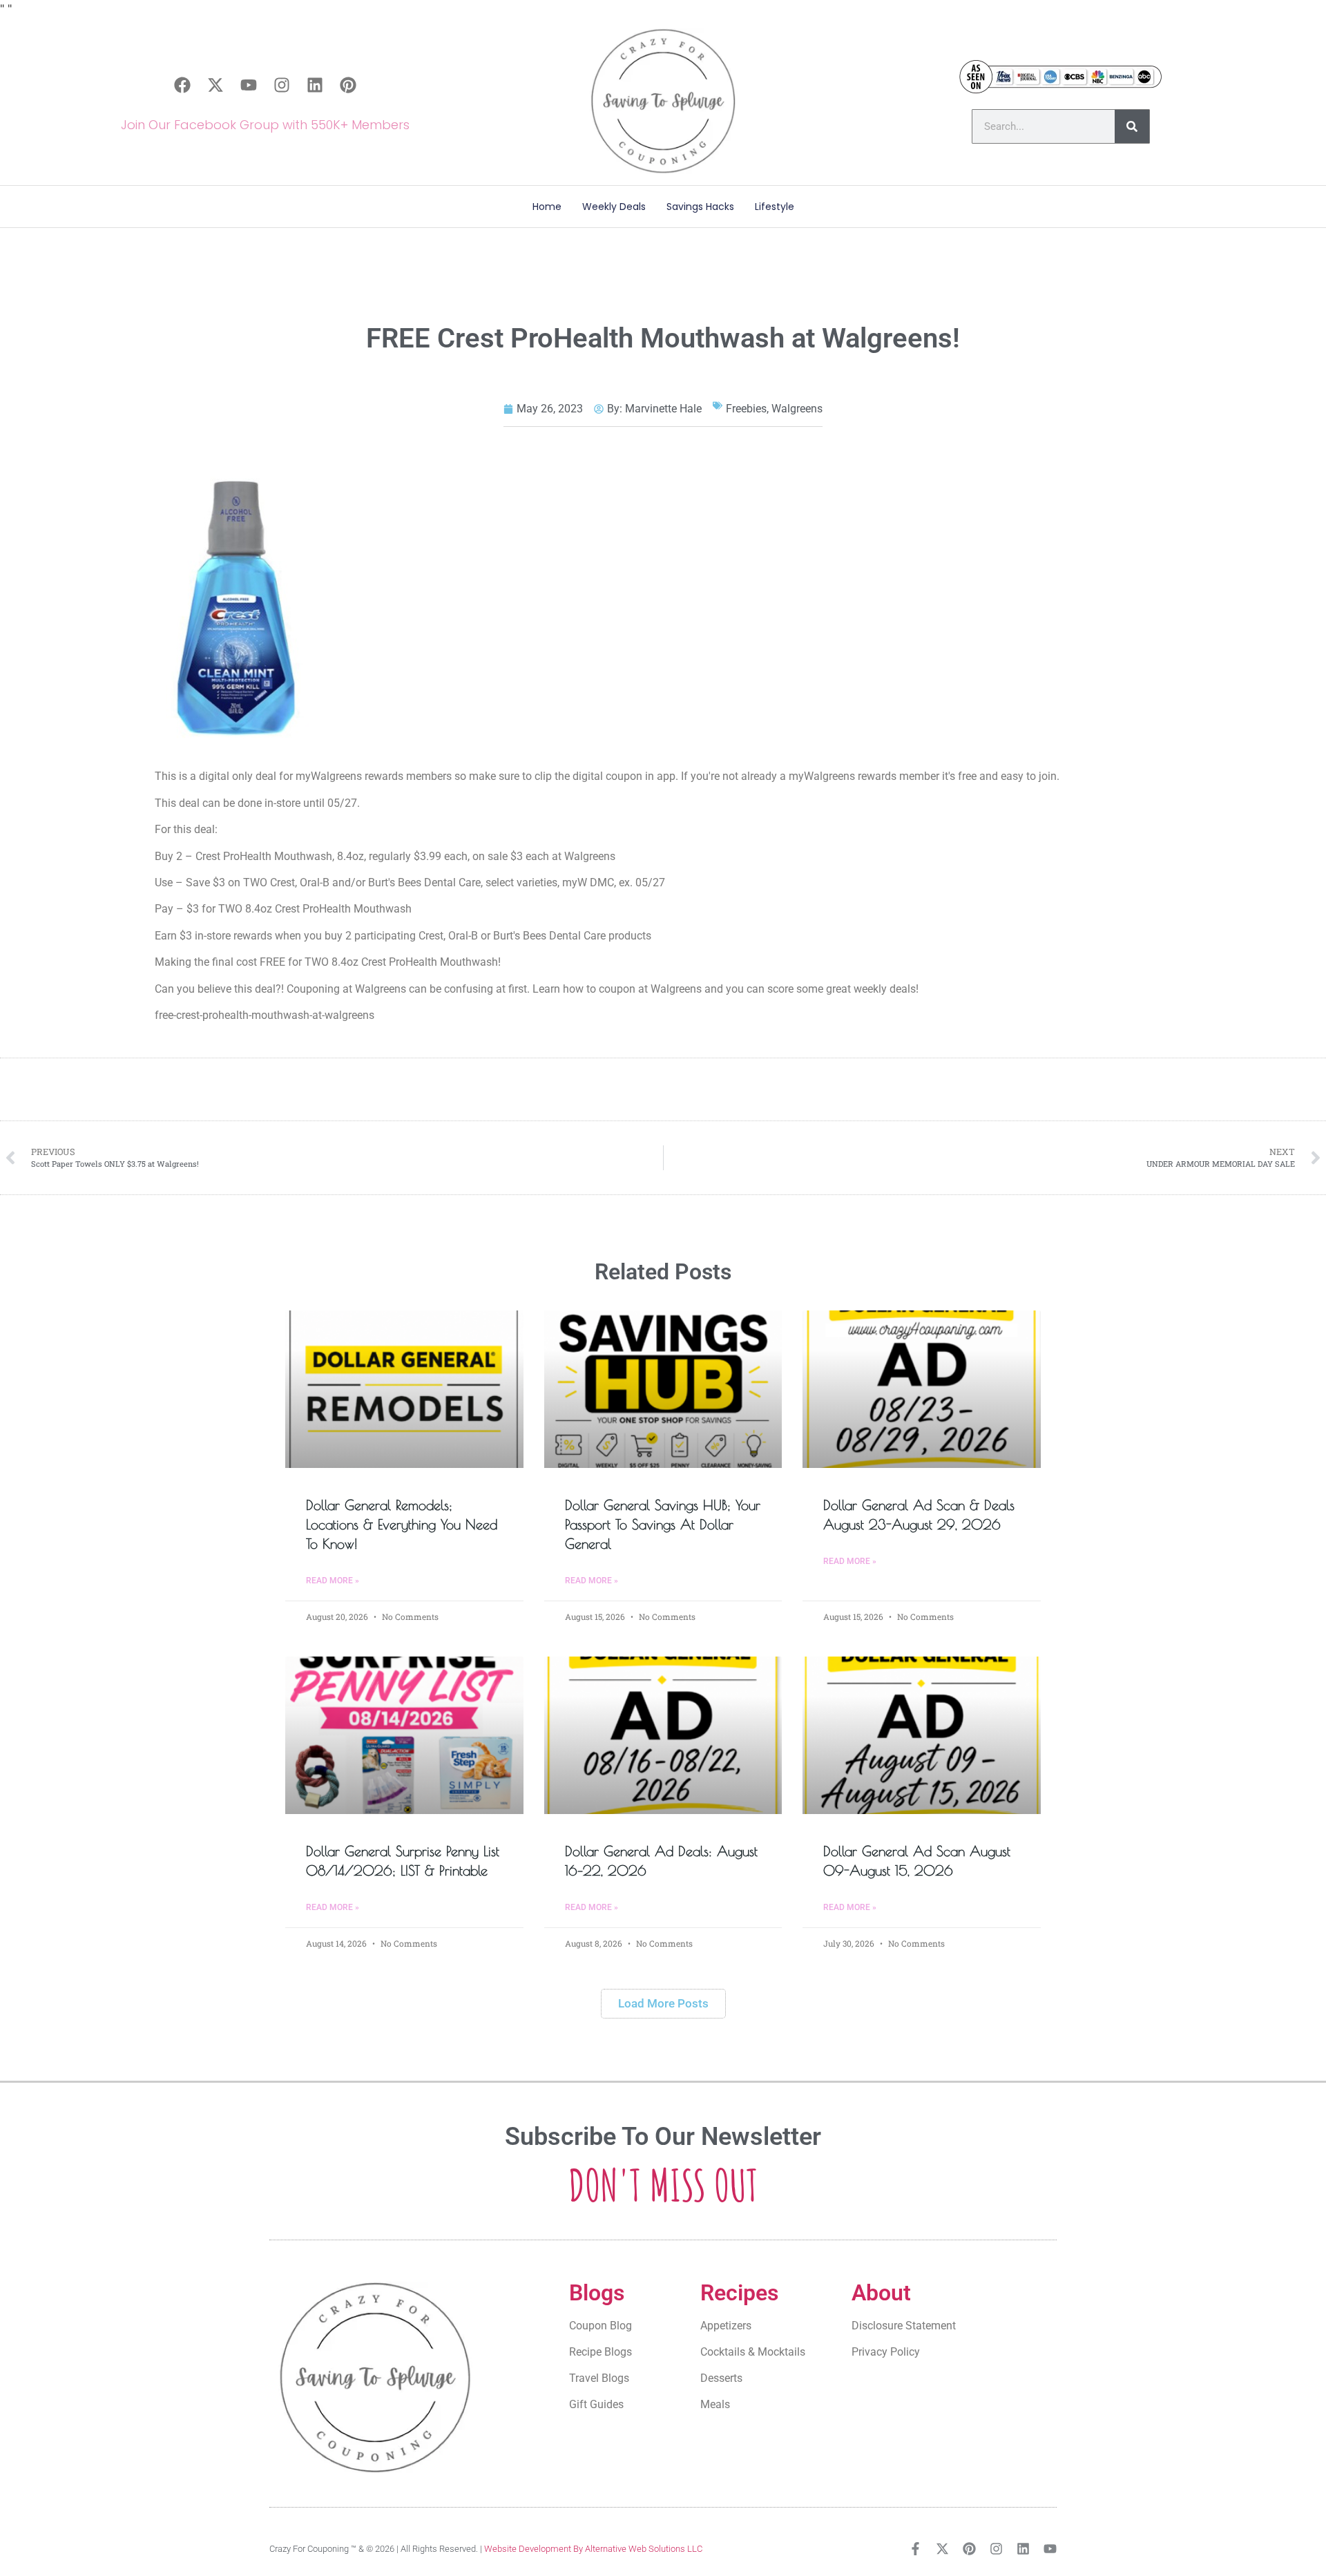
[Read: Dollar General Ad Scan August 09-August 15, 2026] (922, 1735)
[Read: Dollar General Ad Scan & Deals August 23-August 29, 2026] (922, 1389)
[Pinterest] (348, 85)
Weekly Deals (614, 207)
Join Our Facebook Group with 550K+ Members (265, 125)
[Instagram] (282, 85)
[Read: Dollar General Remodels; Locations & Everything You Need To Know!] (404, 1389)
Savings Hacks (700, 207)
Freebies (746, 409)
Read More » (333, 1581)
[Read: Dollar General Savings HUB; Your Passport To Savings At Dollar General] (663, 1389)
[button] (663, 2004)
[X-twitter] (215, 85)
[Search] (1132, 126)
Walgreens (797, 409)
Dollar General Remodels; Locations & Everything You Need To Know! (402, 1524)
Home (547, 207)
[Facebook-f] (915, 2549)
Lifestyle (775, 207)
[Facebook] (182, 85)
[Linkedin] (315, 85)
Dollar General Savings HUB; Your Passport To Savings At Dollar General (663, 1524)
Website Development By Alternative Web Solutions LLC (593, 2549)
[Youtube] (249, 85)
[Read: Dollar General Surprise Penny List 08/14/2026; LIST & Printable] (404, 1735)
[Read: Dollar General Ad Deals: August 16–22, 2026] (663, 1735)
